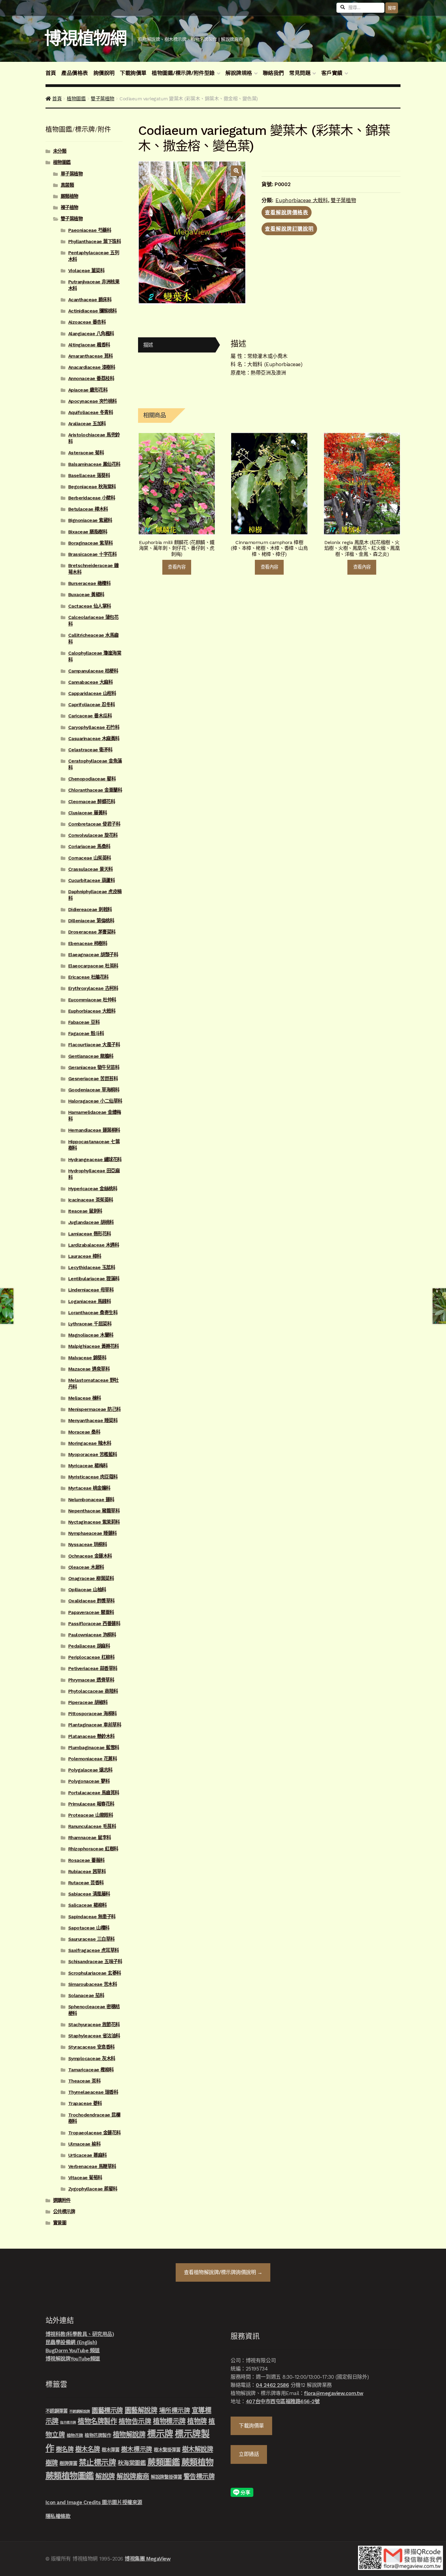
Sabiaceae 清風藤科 (89, 1894)
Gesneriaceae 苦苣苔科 (93, 1079)
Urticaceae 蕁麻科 (88, 2155)
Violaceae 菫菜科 (86, 271)
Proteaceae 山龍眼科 (91, 1815)
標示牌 (160, 2434)
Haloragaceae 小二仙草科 (95, 1101)
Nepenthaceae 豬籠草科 (94, 1511)
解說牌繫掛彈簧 (166, 2477)
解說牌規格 (239, 73)
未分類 (60, 151)
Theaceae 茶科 (84, 2081)
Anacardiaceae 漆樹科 (92, 367)
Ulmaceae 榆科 (84, 2144)
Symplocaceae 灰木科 (92, 2059)
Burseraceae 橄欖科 (90, 583)
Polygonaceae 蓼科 (89, 1781)
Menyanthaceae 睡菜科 (93, 1421)
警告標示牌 (199, 2476)
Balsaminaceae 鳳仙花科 (94, 464)
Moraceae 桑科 (84, 1432)
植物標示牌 (169, 2421)
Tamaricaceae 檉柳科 (91, 2070)
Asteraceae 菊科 (86, 453)
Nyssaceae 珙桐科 (88, 1545)
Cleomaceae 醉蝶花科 (92, 802)
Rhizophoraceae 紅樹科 (93, 1849)
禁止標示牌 (98, 2462)
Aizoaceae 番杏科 (87, 322)
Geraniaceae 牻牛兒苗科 (94, 1067)
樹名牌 (65, 2449)
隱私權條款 (58, 2516)
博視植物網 (85, 38)
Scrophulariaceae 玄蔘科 (95, 1973)
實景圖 (60, 2223)
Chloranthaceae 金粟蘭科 (95, 790)
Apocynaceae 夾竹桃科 (93, 401)
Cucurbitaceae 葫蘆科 (92, 880)
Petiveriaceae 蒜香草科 (93, 1669)
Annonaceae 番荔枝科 (91, 379)
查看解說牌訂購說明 (289, 229)
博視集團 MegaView (148, 2559)
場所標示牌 (175, 2411)
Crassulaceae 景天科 (91, 869)
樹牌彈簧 (68, 2464)
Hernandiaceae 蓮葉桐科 (94, 1130)
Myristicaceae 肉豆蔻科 (93, 1477)
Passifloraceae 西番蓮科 (94, 1624)
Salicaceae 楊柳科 (88, 1905)
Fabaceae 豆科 (84, 1022)
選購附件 (62, 2200)
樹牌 (52, 2463)
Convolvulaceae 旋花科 (93, 835)
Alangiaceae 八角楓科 (91, 334)
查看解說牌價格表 (287, 212)
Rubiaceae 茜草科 (87, 1872)
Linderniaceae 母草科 (91, 1290)
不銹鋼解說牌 (80, 2411)
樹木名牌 (88, 2449)
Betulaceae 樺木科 (88, 509)
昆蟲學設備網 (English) (71, 2342)
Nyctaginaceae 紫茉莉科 (94, 1522)
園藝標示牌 (107, 2410)
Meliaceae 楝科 (85, 1398)
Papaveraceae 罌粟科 (91, 1612)
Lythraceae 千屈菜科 (90, 1324)
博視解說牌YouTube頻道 (73, 2359)
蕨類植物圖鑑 (70, 2476)
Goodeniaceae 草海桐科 (94, 1090)
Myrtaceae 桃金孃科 (89, 1488)
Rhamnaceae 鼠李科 (90, 1838)
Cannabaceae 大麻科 (91, 682)
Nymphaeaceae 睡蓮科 (93, 1533)
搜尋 (392, 8)
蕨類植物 (69, 196)
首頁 (51, 73)
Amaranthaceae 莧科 (91, 356)
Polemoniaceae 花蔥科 (93, 1759)
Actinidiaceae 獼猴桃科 (93, 311)
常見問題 (300, 73)
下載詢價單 (133, 73)
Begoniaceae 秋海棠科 (92, 487)
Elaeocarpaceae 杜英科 (93, 966)
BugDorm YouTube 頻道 (73, 2350)
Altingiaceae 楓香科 (89, 345)
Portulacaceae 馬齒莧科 (94, 1793)
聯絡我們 (273, 73)
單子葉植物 (72, 174)
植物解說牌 (129, 2434)
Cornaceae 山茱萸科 (90, 858)
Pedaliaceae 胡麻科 (89, 1646)
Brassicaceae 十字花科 (93, 554)
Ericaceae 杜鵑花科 (88, 977)
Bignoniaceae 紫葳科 (90, 520)
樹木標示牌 (137, 2449)
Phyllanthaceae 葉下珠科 (95, 242)
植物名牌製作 (97, 2421)
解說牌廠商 (133, 2476)
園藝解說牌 (141, 2410)
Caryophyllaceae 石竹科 (94, 727)
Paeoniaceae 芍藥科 (90, 230)
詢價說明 (104, 73)
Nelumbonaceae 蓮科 (91, 1500)
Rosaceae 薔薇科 (86, 1860)
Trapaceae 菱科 (85, 2103)
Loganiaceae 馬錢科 (90, 1301)
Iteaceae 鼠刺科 (85, 1211)
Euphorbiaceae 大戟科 (302, 200)
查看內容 (177, 567)
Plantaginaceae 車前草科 (95, 1725)
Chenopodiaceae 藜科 (92, 779)
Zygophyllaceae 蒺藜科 (93, 2189)
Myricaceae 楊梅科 (88, 1466)
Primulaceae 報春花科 (91, 1804)
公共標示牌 (64, 2212)
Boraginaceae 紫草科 (91, 543)
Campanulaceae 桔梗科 (93, 671)
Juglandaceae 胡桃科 (91, 1222)
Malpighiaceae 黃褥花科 (94, 1346)
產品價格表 (75, 73)
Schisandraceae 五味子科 (95, 1962)
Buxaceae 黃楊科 (86, 595)
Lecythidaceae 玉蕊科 (92, 1268)
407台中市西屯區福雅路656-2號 (283, 2401)
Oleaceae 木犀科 (86, 1567)
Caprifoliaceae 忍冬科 (92, 705)
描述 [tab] (148, 345)
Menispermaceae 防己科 (95, 1409)
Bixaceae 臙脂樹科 (88, 532)
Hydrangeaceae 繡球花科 (95, 1160)
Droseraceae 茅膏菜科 (92, 932)
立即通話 (249, 2454)
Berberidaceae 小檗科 (92, 498)
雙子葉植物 (103, 99)
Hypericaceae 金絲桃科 (93, 1189)
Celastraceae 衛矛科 (90, 750)
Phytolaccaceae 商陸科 (93, 1691)
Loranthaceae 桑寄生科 (93, 1313)
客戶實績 (332, 73)
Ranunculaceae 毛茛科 (92, 1826)
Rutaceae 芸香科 (86, 1883)
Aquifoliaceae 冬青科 (91, 413)
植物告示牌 (135, 2421)
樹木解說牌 (198, 2449)
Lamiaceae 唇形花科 (90, 1234)
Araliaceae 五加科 (87, 424)
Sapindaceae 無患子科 (92, 1917)
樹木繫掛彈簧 (167, 2450)
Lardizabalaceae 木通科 (94, 1245)
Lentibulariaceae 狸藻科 (94, 1279)
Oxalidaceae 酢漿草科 (91, 1601)
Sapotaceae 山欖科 (89, 1928)
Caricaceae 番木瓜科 (90, 716)
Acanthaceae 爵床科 (90, 300)
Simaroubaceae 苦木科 (93, 1984)
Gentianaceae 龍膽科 (91, 1056)
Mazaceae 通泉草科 (89, 1369)
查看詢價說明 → (223, 2272)
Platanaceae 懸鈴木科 (91, 1736)
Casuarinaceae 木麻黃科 (94, 739)
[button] (236, 171)
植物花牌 (75, 2435)
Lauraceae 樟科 (85, 1256)
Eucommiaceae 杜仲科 (92, 1000)
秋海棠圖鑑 (132, 2463)
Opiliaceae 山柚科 (87, 1590)
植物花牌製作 (98, 2435)
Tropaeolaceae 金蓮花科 (95, 2133)
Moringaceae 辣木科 (90, 1443)
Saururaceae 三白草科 (91, 1939)
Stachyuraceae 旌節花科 (94, 2025)
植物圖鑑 (76, 99)
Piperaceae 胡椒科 (88, 1702)
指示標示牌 (68, 2422)
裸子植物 (69, 208)
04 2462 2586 (272, 2385)
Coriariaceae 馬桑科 (89, 847)
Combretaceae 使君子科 (94, 824)
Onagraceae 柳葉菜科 (91, 1579)
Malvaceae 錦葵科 (87, 1358)
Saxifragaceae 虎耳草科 (94, 1950)
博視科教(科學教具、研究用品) (80, 2334)
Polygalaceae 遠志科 (90, 1770)
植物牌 (197, 2421)
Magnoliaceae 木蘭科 (91, 1335)
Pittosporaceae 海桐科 (93, 1714)
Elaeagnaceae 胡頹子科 (93, 955)
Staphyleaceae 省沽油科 (94, 2036)
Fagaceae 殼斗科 (86, 1034)
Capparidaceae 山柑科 (92, 693)
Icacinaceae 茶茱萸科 (91, 1200)
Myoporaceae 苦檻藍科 (93, 1455)
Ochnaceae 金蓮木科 (90, 1556)
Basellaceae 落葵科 (89, 476)
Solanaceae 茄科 (86, 1996)
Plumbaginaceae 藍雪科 (94, 1748)
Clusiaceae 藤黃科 (88, 813)
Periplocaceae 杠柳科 (91, 1657)
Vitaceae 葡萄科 (85, 2178)
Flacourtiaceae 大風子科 (94, 1045)
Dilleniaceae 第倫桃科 (91, 921)
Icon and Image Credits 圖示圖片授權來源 (94, 2502)
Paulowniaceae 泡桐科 (92, 1635)
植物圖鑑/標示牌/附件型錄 (183, 73)
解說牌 (105, 2476)
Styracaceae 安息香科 (91, 2047)
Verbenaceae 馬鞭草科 (92, 2167)
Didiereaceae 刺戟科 (90, 910)
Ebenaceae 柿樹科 (88, 944)
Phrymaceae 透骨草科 (91, 1680)
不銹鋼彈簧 (57, 2411)
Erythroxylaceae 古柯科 (93, 988)
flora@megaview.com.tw (334, 2393)
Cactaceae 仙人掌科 (90, 606)
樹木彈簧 (110, 2450)
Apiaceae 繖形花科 (88, 390)
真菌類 (67, 185)
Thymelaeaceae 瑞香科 (93, 2092)
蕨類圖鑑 (164, 2462)
